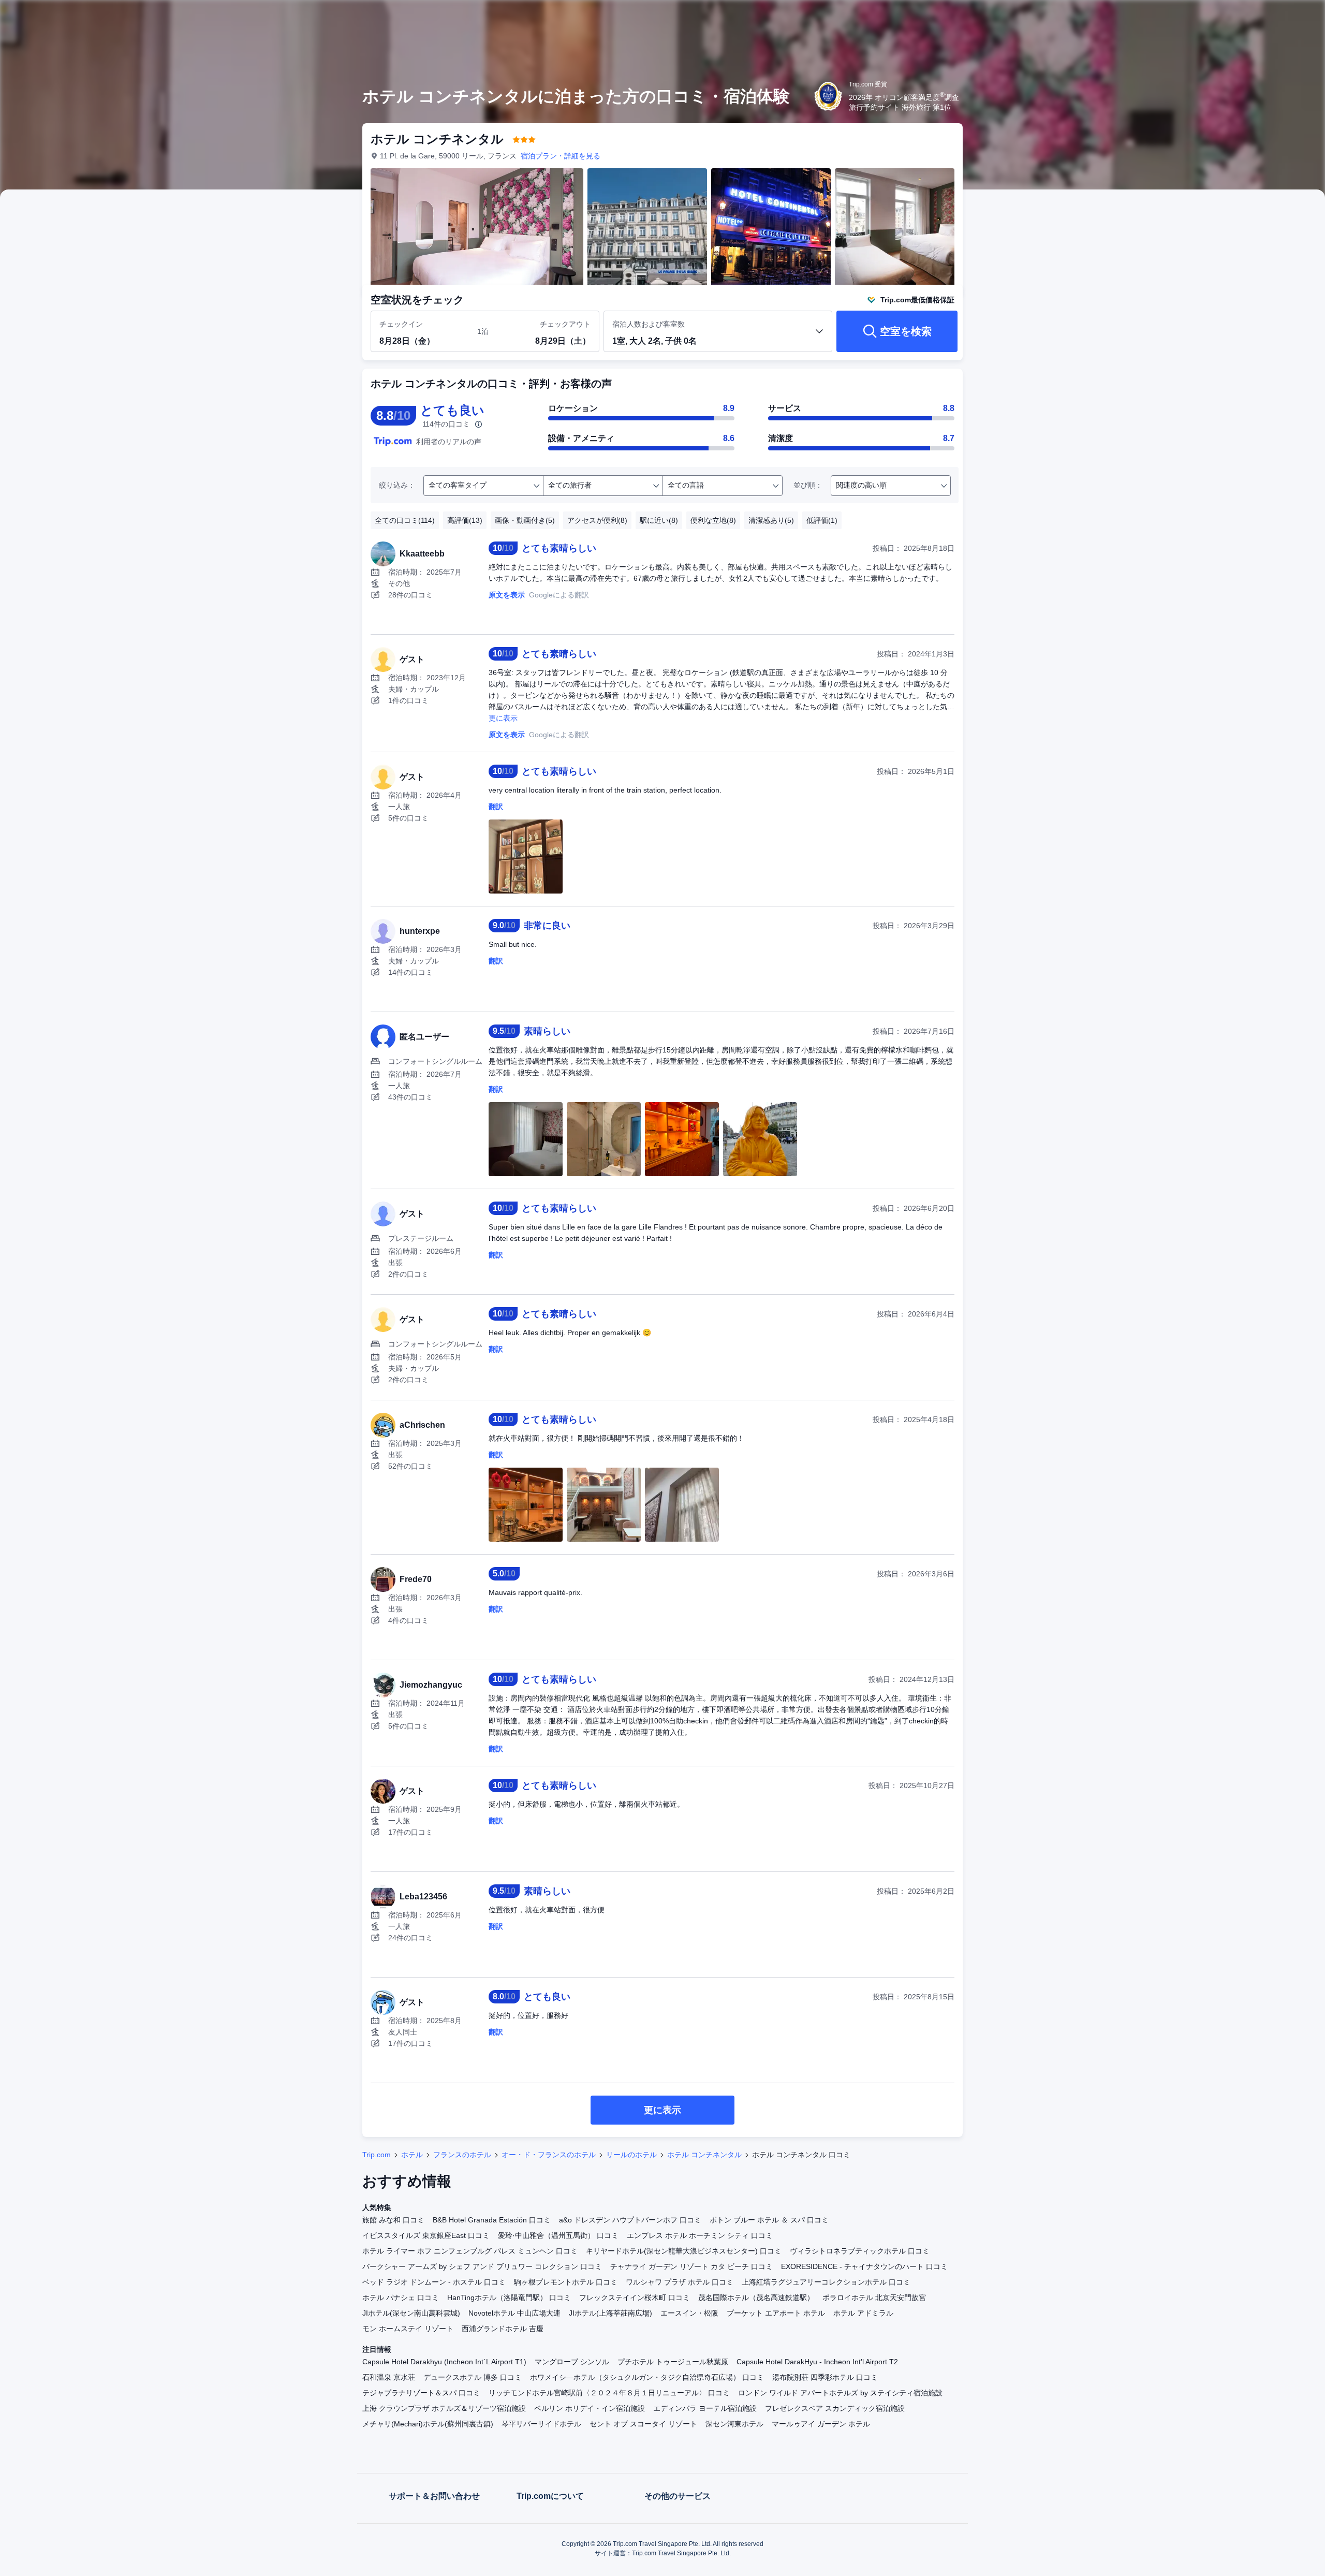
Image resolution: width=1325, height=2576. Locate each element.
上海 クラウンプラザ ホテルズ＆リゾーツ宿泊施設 (444, 2408)
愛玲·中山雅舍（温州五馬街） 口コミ (558, 2235)
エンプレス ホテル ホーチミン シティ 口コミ (700, 2235)
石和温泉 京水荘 (389, 2377)
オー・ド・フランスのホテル (549, 2155)
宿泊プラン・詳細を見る (561, 156)
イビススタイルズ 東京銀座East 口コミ (426, 2235)
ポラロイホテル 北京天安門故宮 (874, 2297)
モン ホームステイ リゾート (408, 2329)
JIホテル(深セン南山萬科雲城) (411, 2313)
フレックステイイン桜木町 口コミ (635, 2297)
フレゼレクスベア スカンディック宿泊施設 (835, 2408)
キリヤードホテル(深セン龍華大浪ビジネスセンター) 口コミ (684, 2251)
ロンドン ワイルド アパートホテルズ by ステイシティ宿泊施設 (840, 2393)
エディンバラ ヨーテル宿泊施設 (705, 2408)
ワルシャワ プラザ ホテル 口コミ (680, 2282)
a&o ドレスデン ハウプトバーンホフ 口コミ (630, 2220)
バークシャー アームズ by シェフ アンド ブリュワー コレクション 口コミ (482, 2266)
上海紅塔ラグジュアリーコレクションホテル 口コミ (826, 2282)
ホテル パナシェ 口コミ (401, 2297)
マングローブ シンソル (572, 2362)
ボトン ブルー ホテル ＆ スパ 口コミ (769, 2220)
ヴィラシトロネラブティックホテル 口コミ (860, 2251)
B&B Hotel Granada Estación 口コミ (492, 2220)
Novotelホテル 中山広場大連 (514, 2313)
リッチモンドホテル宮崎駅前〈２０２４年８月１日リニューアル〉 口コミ (609, 2393)
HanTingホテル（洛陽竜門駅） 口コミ (509, 2297)
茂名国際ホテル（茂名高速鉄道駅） (756, 2297)
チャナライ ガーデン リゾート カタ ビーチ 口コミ (691, 2266)
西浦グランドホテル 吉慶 (503, 2329)
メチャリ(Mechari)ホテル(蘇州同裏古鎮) (428, 2424)
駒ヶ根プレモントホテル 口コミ (566, 2282)
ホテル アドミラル (863, 2313)
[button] (1107, 17)
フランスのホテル (462, 2155)
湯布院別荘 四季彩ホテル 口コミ (825, 2377)
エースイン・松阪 (689, 2313)
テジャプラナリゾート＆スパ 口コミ (421, 2393)
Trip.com (377, 2155)
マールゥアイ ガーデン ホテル (821, 2424)
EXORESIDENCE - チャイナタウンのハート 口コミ (864, 2266)
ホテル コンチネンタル (704, 2155)
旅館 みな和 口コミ (393, 2220)
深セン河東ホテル (734, 2424)
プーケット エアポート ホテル (776, 2313)
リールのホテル (631, 2155)
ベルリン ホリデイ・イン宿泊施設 (590, 2408)
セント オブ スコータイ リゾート (643, 2424)
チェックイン (401, 324)
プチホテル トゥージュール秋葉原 (673, 2362)
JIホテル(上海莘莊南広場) (610, 2313)
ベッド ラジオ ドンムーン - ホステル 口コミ (434, 2282)
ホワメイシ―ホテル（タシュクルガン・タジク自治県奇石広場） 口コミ (647, 2377)
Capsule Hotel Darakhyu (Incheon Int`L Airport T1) (444, 2362)
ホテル (412, 2155)
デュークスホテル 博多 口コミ (473, 2377)
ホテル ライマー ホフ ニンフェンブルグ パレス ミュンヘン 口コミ (470, 2251)
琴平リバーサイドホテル (541, 2424)
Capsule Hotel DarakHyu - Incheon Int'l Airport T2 (817, 2362)
